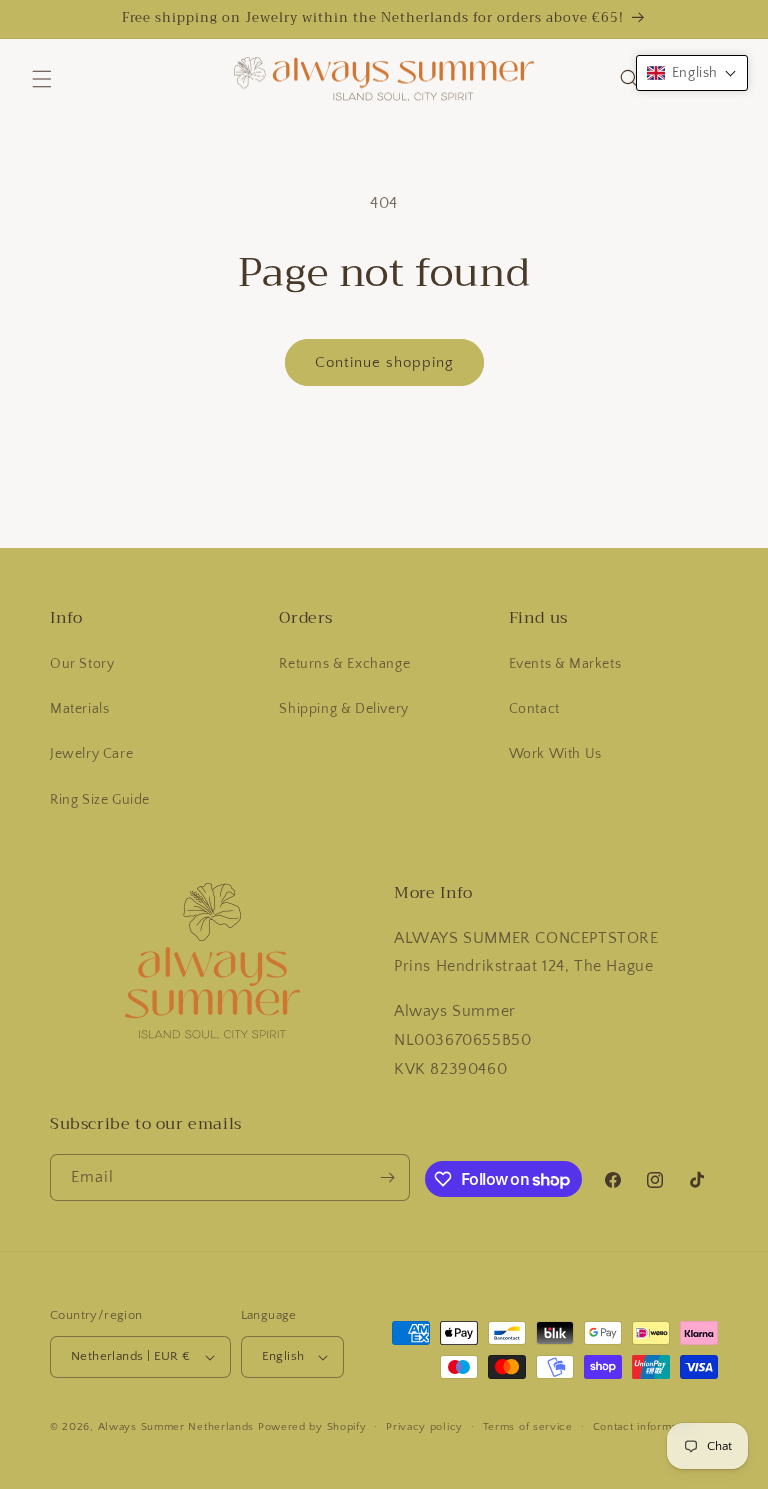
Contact (534, 709)
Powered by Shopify (312, 1427)
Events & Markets (565, 664)
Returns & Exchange (344, 664)
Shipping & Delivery (343, 709)
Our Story (82, 664)
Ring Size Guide (100, 800)
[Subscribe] (387, 1177)
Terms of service (528, 1427)
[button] (42, 79)
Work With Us (555, 754)
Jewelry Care (91, 754)
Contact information (645, 1427)
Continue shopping (384, 362)
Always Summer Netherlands (176, 1427)
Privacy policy (424, 1427)
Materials (79, 709)
